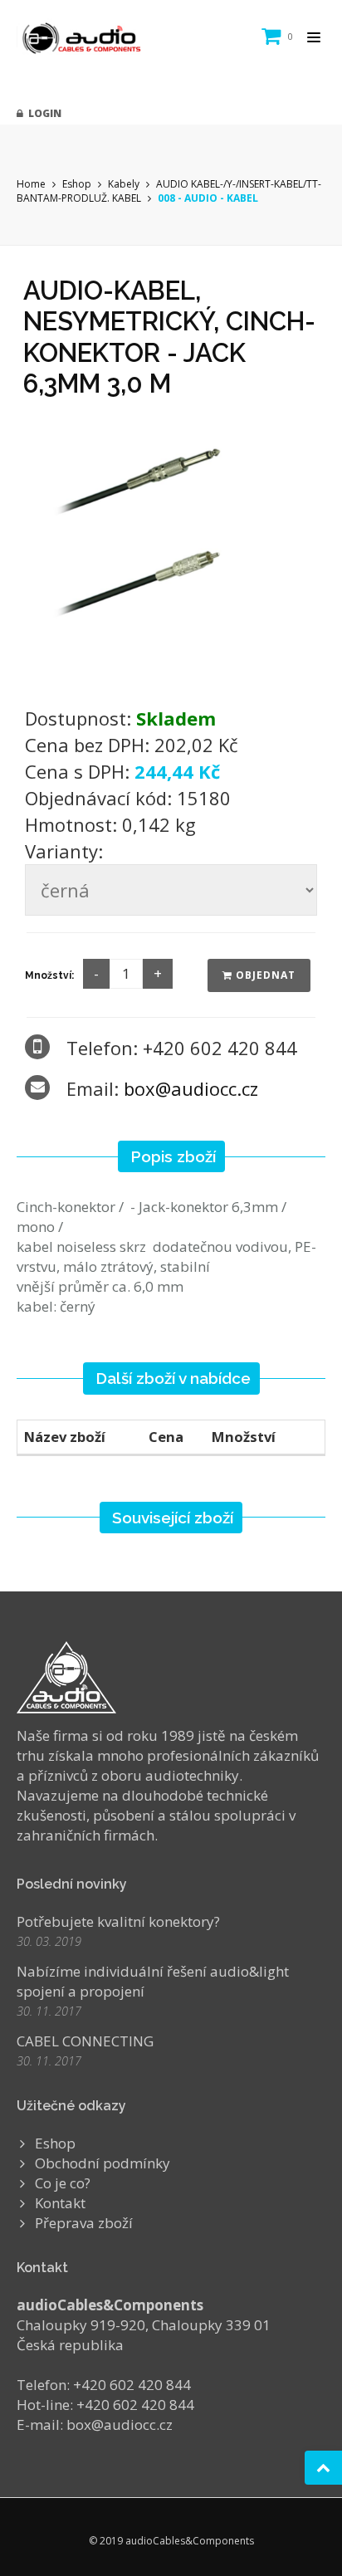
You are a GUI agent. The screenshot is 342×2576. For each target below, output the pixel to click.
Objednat (264, 975)
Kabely (124, 184)
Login (42, 113)
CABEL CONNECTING (85, 2041)
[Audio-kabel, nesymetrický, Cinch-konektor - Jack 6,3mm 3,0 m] (171, 547)
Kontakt (60, 2203)
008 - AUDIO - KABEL (208, 198)
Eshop (77, 184)
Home (31, 184)
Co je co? (63, 2183)
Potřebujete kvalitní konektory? (118, 1921)
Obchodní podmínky (103, 2163)
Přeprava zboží (84, 2223)
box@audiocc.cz (191, 1088)
